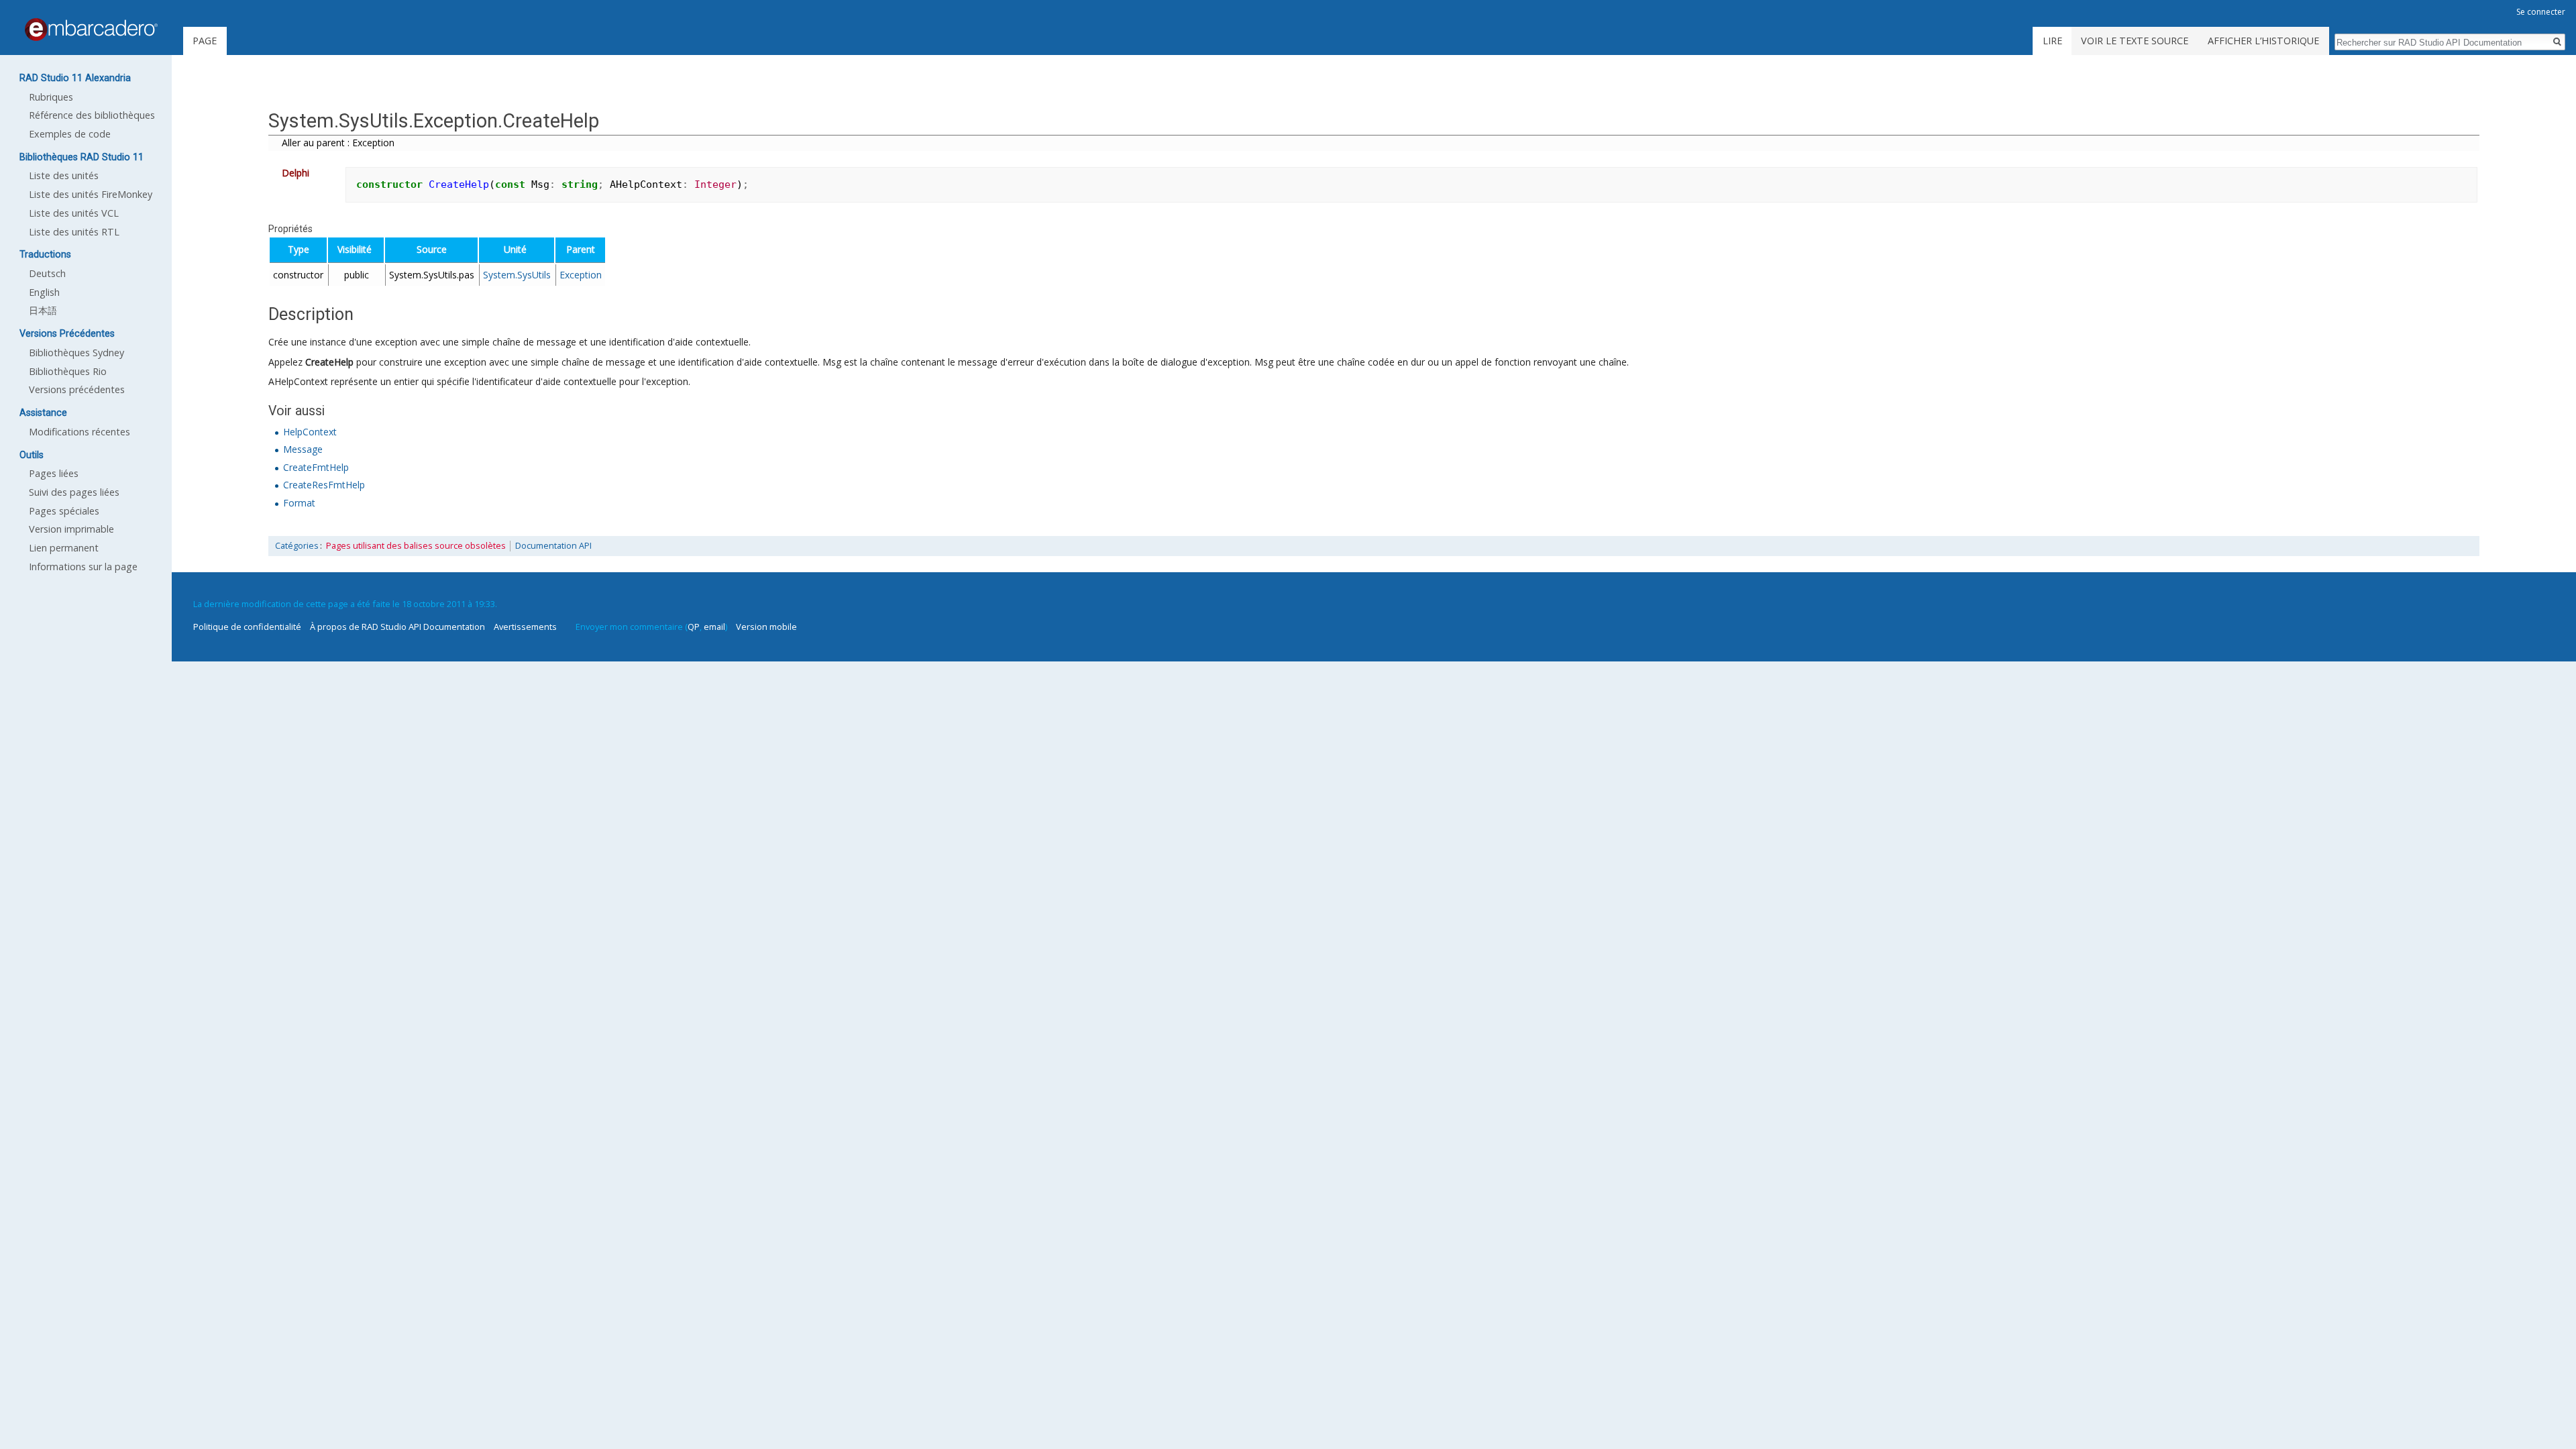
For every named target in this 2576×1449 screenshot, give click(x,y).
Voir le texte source (2135, 41)
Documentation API (553, 546)
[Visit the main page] (91, 30)
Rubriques (51, 97)
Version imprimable (71, 529)
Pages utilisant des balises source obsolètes (416, 546)
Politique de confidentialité (247, 627)
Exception (581, 275)
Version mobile (766, 627)
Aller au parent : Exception (338, 143)
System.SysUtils (517, 275)
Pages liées (54, 473)
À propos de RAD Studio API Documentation (397, 627)
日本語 (43, 310)
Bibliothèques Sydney (76, 353)
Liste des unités (64, 175)
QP (694, 627)
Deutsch (47, 273)
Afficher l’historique (2263, 41)
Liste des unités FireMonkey (91, 194)
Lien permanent (64, 548)
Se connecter (2541, 12)
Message (303, 449)
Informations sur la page (83, 567)
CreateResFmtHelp (324, 485)
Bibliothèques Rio (68, 371)
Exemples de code (70, 134)
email (714, 627)
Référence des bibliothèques (92, 115)
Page (205, 41)
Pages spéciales (64, 511)
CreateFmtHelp (316, 467)
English (44, 292)
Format (299, 503)
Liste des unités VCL (74, 213)
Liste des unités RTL (74, 232)
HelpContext (310, 432)
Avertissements (525, 627)
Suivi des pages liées (74, 492)
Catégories (297, 546)
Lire (2052, 41)
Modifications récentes (79, 432)
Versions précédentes (77, 389)
